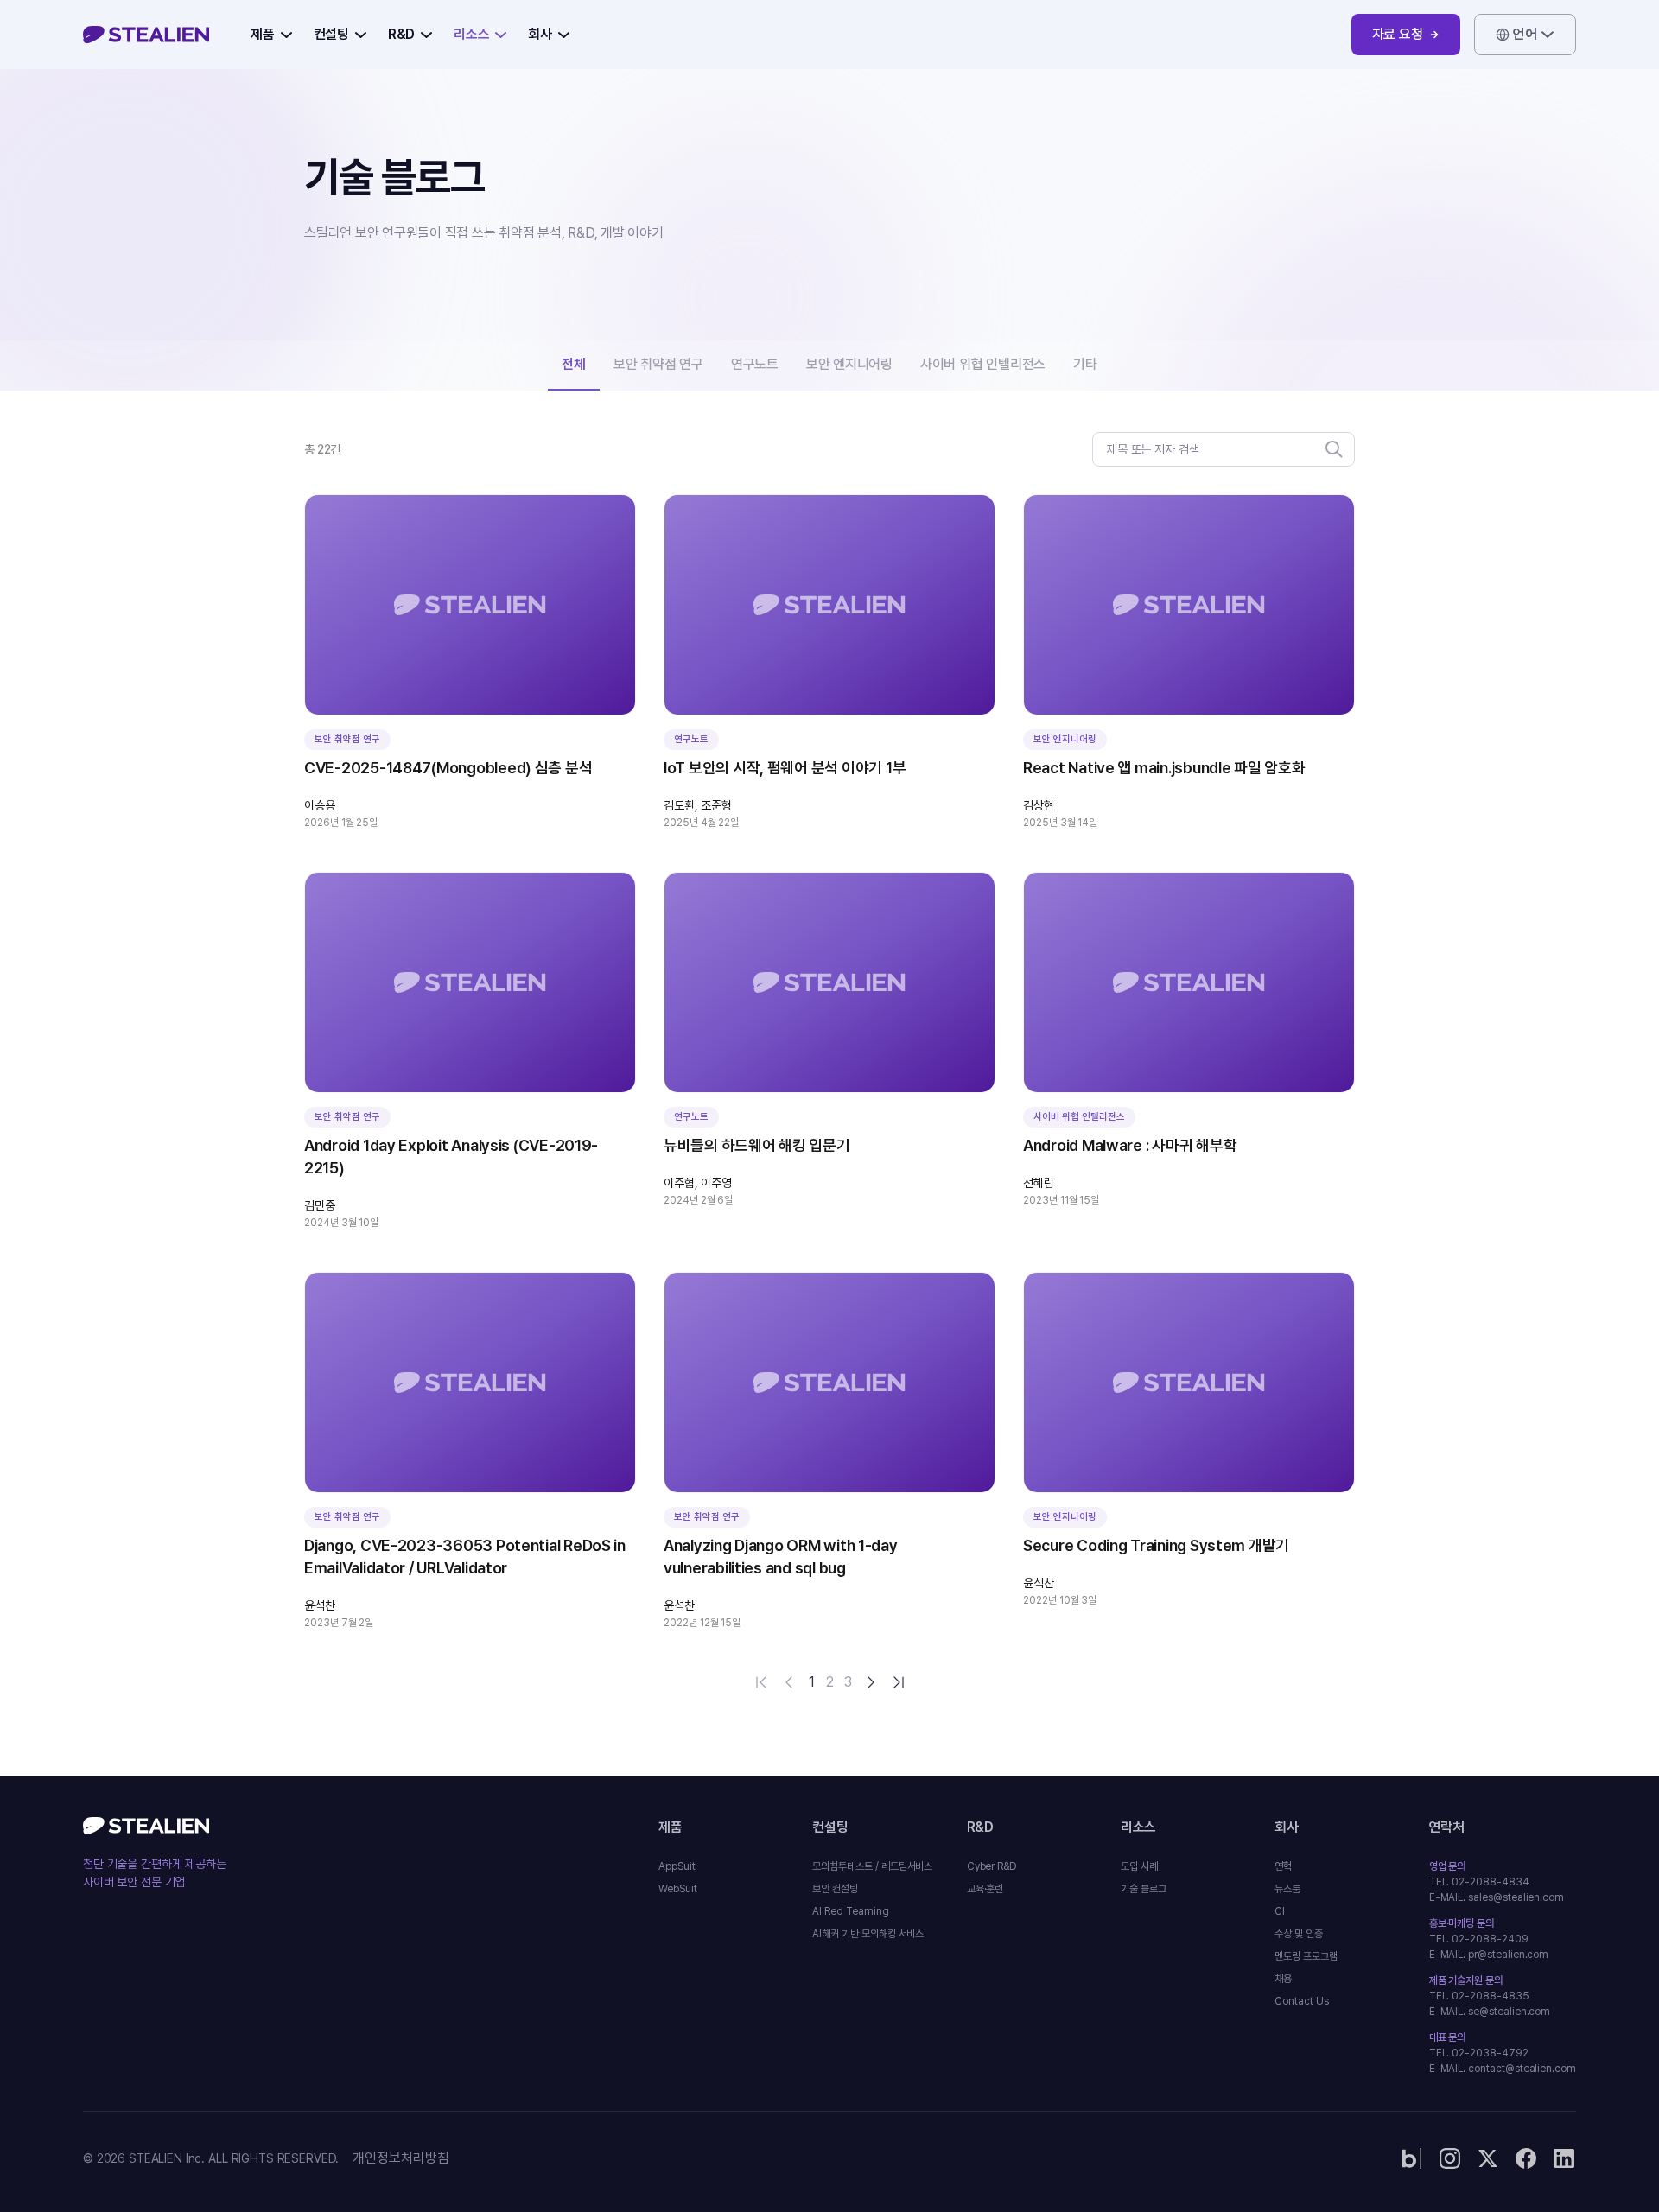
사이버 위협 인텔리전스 (983, 364)
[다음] (871, 1682)
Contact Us (1301, 2001)
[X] (1488, 2158)
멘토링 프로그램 (1306, 1956)
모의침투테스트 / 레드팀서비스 (872, 1866)
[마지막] (899, 1682)
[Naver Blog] (1412, 2158)
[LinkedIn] (1564, 2158)
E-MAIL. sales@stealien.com (1497, 1897)
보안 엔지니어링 (849, 364)
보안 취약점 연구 (658, 364)
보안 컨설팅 (835, 1889)
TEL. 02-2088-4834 (1479, 1882)
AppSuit (677, 1866)
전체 (574, 364)
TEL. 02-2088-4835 (1479, 1996)
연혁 (1283, 1866)
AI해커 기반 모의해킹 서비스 (868, 1934)
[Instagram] (1450, 2158)
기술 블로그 (1144, 1889)
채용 (1283, 1979)
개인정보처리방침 (401, 2158)
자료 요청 (1398, 34)
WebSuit (678, 1889)
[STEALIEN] (146, 35)
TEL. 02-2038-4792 (1479, 2053)
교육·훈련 (985, 1889)
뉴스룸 (1287, 1889)
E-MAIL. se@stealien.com (1490, 2012)
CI (1280, 1911)
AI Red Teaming (850, 1911)
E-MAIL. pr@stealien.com (1489, 1955)
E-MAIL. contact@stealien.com (1503, 2069)
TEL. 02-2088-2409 (1479, 1939)
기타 (1085, 364)
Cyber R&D (992, 1866)
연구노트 (755, 364)
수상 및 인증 (1299, 1934)
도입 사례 (1139, 1866)
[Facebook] (1526, 2158)
